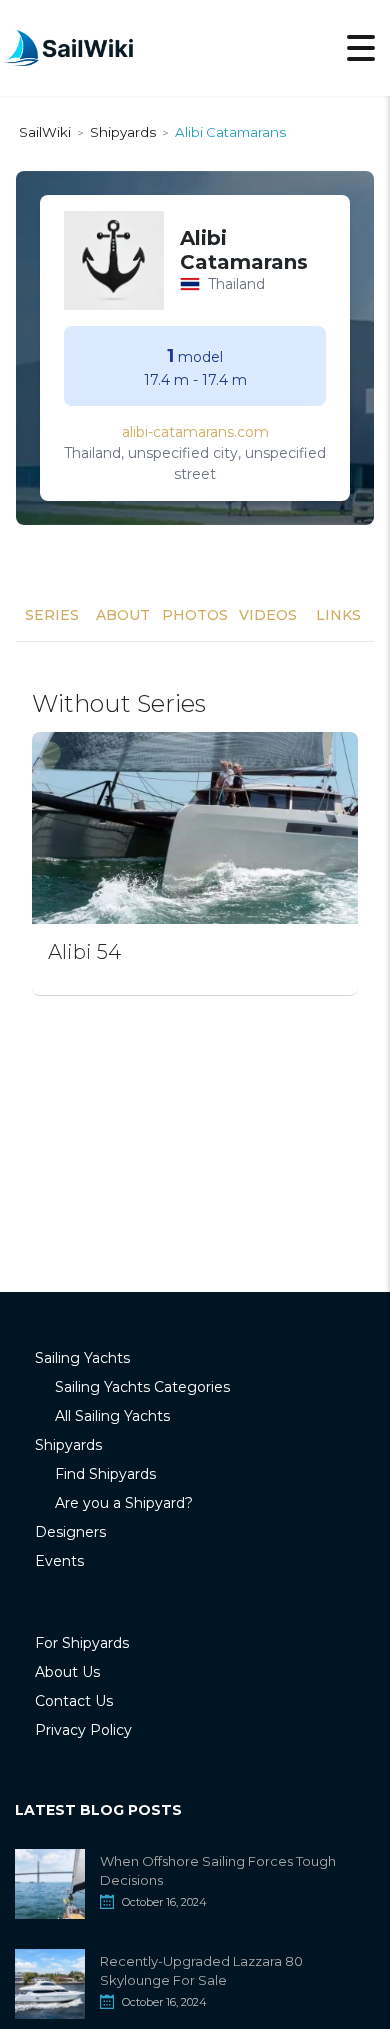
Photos (195, 615)
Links (338, 615)
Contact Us (74, 1701)
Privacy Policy (83, 1730)
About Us (67, 1672)
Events (59, 1561)
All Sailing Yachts (112, 1416)
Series (52, 615)
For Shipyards (82, 1643)
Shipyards (68, 1445)
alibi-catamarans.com (195, 432)
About (123, 615)
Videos (268, 615)
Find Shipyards (105, 1474)
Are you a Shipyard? (124, 1503)
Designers (70, 1532)
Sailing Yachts (82, 1358)
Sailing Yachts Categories (142, 1387)
